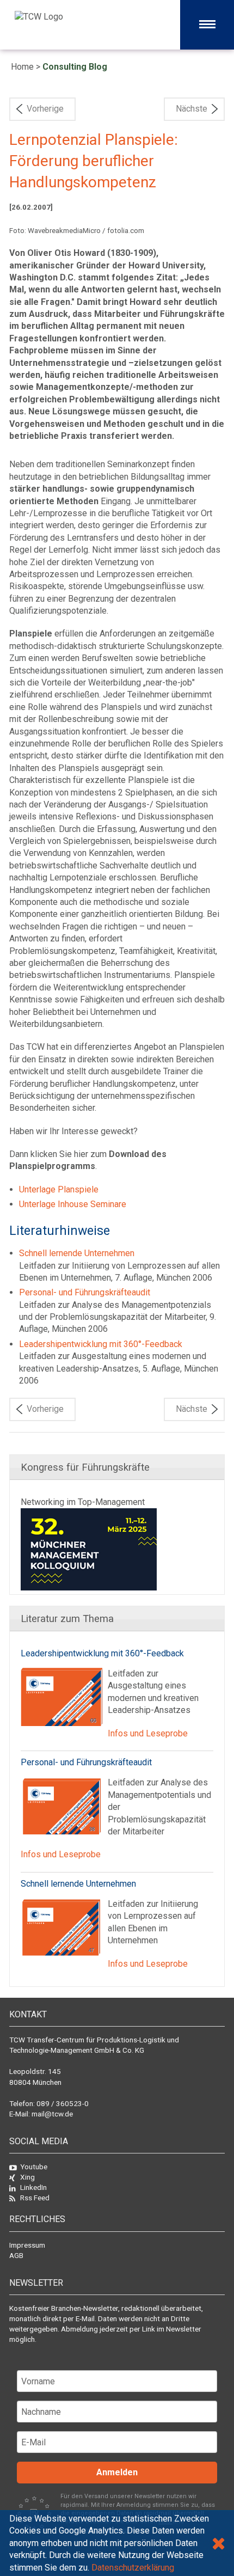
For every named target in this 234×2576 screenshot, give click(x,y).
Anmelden (117, 2472)
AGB (16, 2255)
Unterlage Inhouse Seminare (73, 1204)
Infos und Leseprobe (148, 1733)
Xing (27, 2177)
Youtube (34, 2167)
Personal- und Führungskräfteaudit (85, 1292)
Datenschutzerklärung (133, 2568)
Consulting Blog (75, 67)
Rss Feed (35, 2198)
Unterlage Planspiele (59, 1189)
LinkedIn (33, 2187)
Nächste (192, 109)
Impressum (27, 2245)
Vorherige (45, 109)
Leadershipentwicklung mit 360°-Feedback (101, 1344)
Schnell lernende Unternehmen (77, 1253)
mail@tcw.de (52, 2114)
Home (22, 67)
